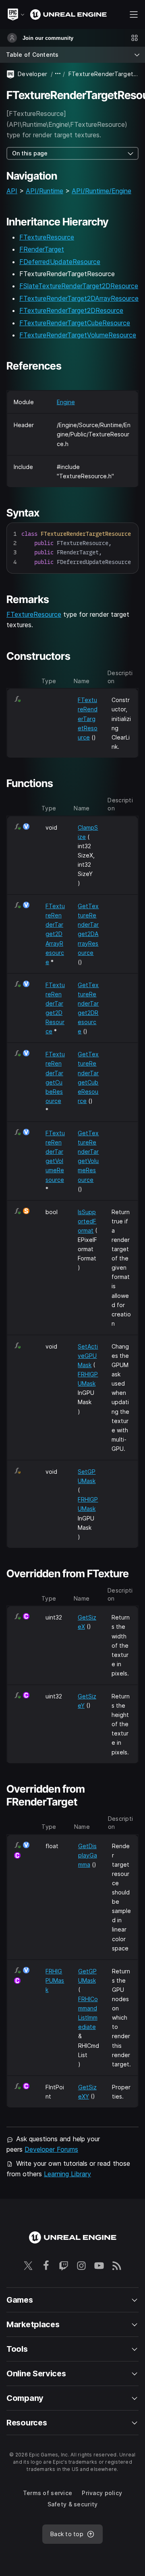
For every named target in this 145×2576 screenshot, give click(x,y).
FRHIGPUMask (55, 1980)
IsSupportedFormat (87, 1221)
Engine (66, 402)
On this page (30, 153)
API (12, 191)
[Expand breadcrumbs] (58, 74)
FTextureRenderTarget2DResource (71, 310)
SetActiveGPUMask (88, 1356)
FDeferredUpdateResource (60, 262)
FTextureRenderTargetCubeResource (75, 323)
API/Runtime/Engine (101, 191)
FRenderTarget (42, 249)
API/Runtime (45, 191)
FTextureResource (47, 237)
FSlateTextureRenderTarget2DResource (79, 286)
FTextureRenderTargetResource (88, 718)
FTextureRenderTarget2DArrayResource (79, 298)
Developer (33, 74)
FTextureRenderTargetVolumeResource (78, 335)
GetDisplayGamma (88, 1855)
